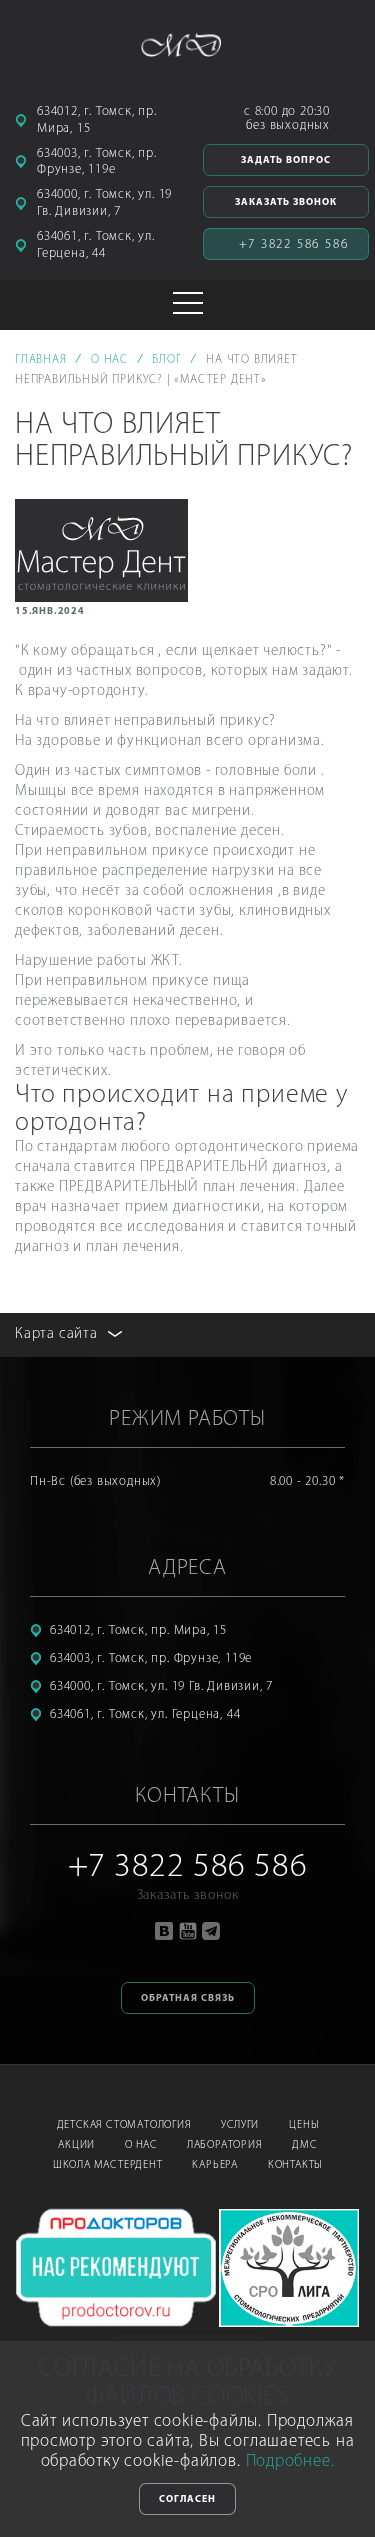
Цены (303, 2125)
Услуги (240, 2125)
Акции (76, 2145)
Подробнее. (290, 2461)
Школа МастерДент (108, 2165)
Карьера (215, 2165)
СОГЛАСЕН (187, 2499)
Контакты (295, 2165)
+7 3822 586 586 (294, 244)
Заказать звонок (286, 202)
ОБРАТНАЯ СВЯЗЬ (188, 1998)
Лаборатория (225, 2145)
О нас (141, 2145)
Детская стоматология (124, 2125)
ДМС (304, 2145)
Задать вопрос (286, 160)
